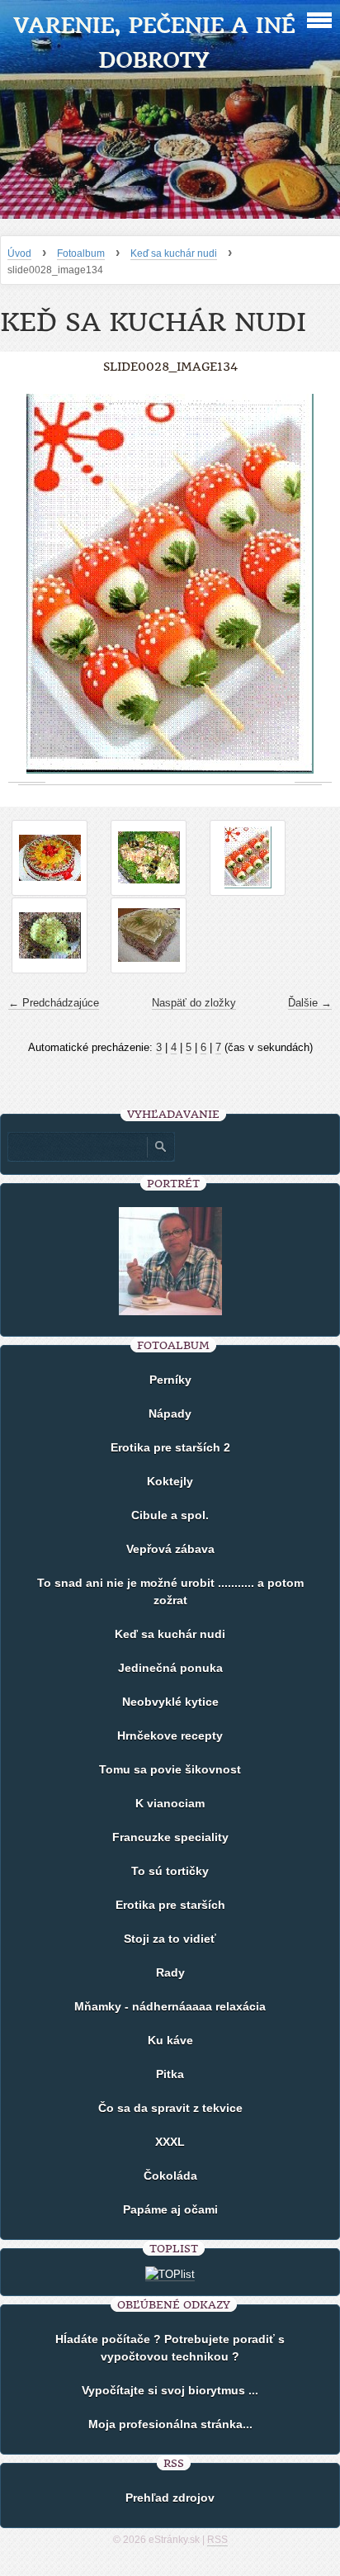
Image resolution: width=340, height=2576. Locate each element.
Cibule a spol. (170, 1515)
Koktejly (170, 1481)
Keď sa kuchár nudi (174, 253)
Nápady (170, 1413)
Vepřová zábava (170, 1549)
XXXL (170, 2142)
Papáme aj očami (170, 2209)
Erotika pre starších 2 (170, 1447)
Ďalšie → (310, 1003)
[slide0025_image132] (149, 858)
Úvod (19, 253)
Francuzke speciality (170, 1837)
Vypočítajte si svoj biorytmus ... (170, 2390)
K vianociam (170, 1803)
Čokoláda (170, 2176)
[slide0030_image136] (50, 935)
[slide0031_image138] (149, 935)
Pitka (170, 2074)
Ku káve (170, 2040)
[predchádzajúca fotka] (27, 584)
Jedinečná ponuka (170, 1668)
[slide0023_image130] (50, 858)
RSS (217, 2540)
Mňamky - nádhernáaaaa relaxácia (170, 2006)
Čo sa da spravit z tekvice (170, 2108)
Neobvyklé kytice (170, 1702)
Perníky (170, 1380)
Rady (170, 1972)
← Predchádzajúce (54, 1003)
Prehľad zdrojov (170, 2498)
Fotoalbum (81, 253)
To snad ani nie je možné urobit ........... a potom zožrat (170, 1591)
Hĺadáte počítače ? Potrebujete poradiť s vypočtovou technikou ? (170, 2348)
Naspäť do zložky (194, 1003)
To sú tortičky (170, 1871)
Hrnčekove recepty (170, 1735)
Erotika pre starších (170, 1905)
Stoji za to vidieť (170, 1939)
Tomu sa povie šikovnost (170, 1769)
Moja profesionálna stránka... (170, 2424)
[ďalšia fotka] (313, 584)
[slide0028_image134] (248, 858)
